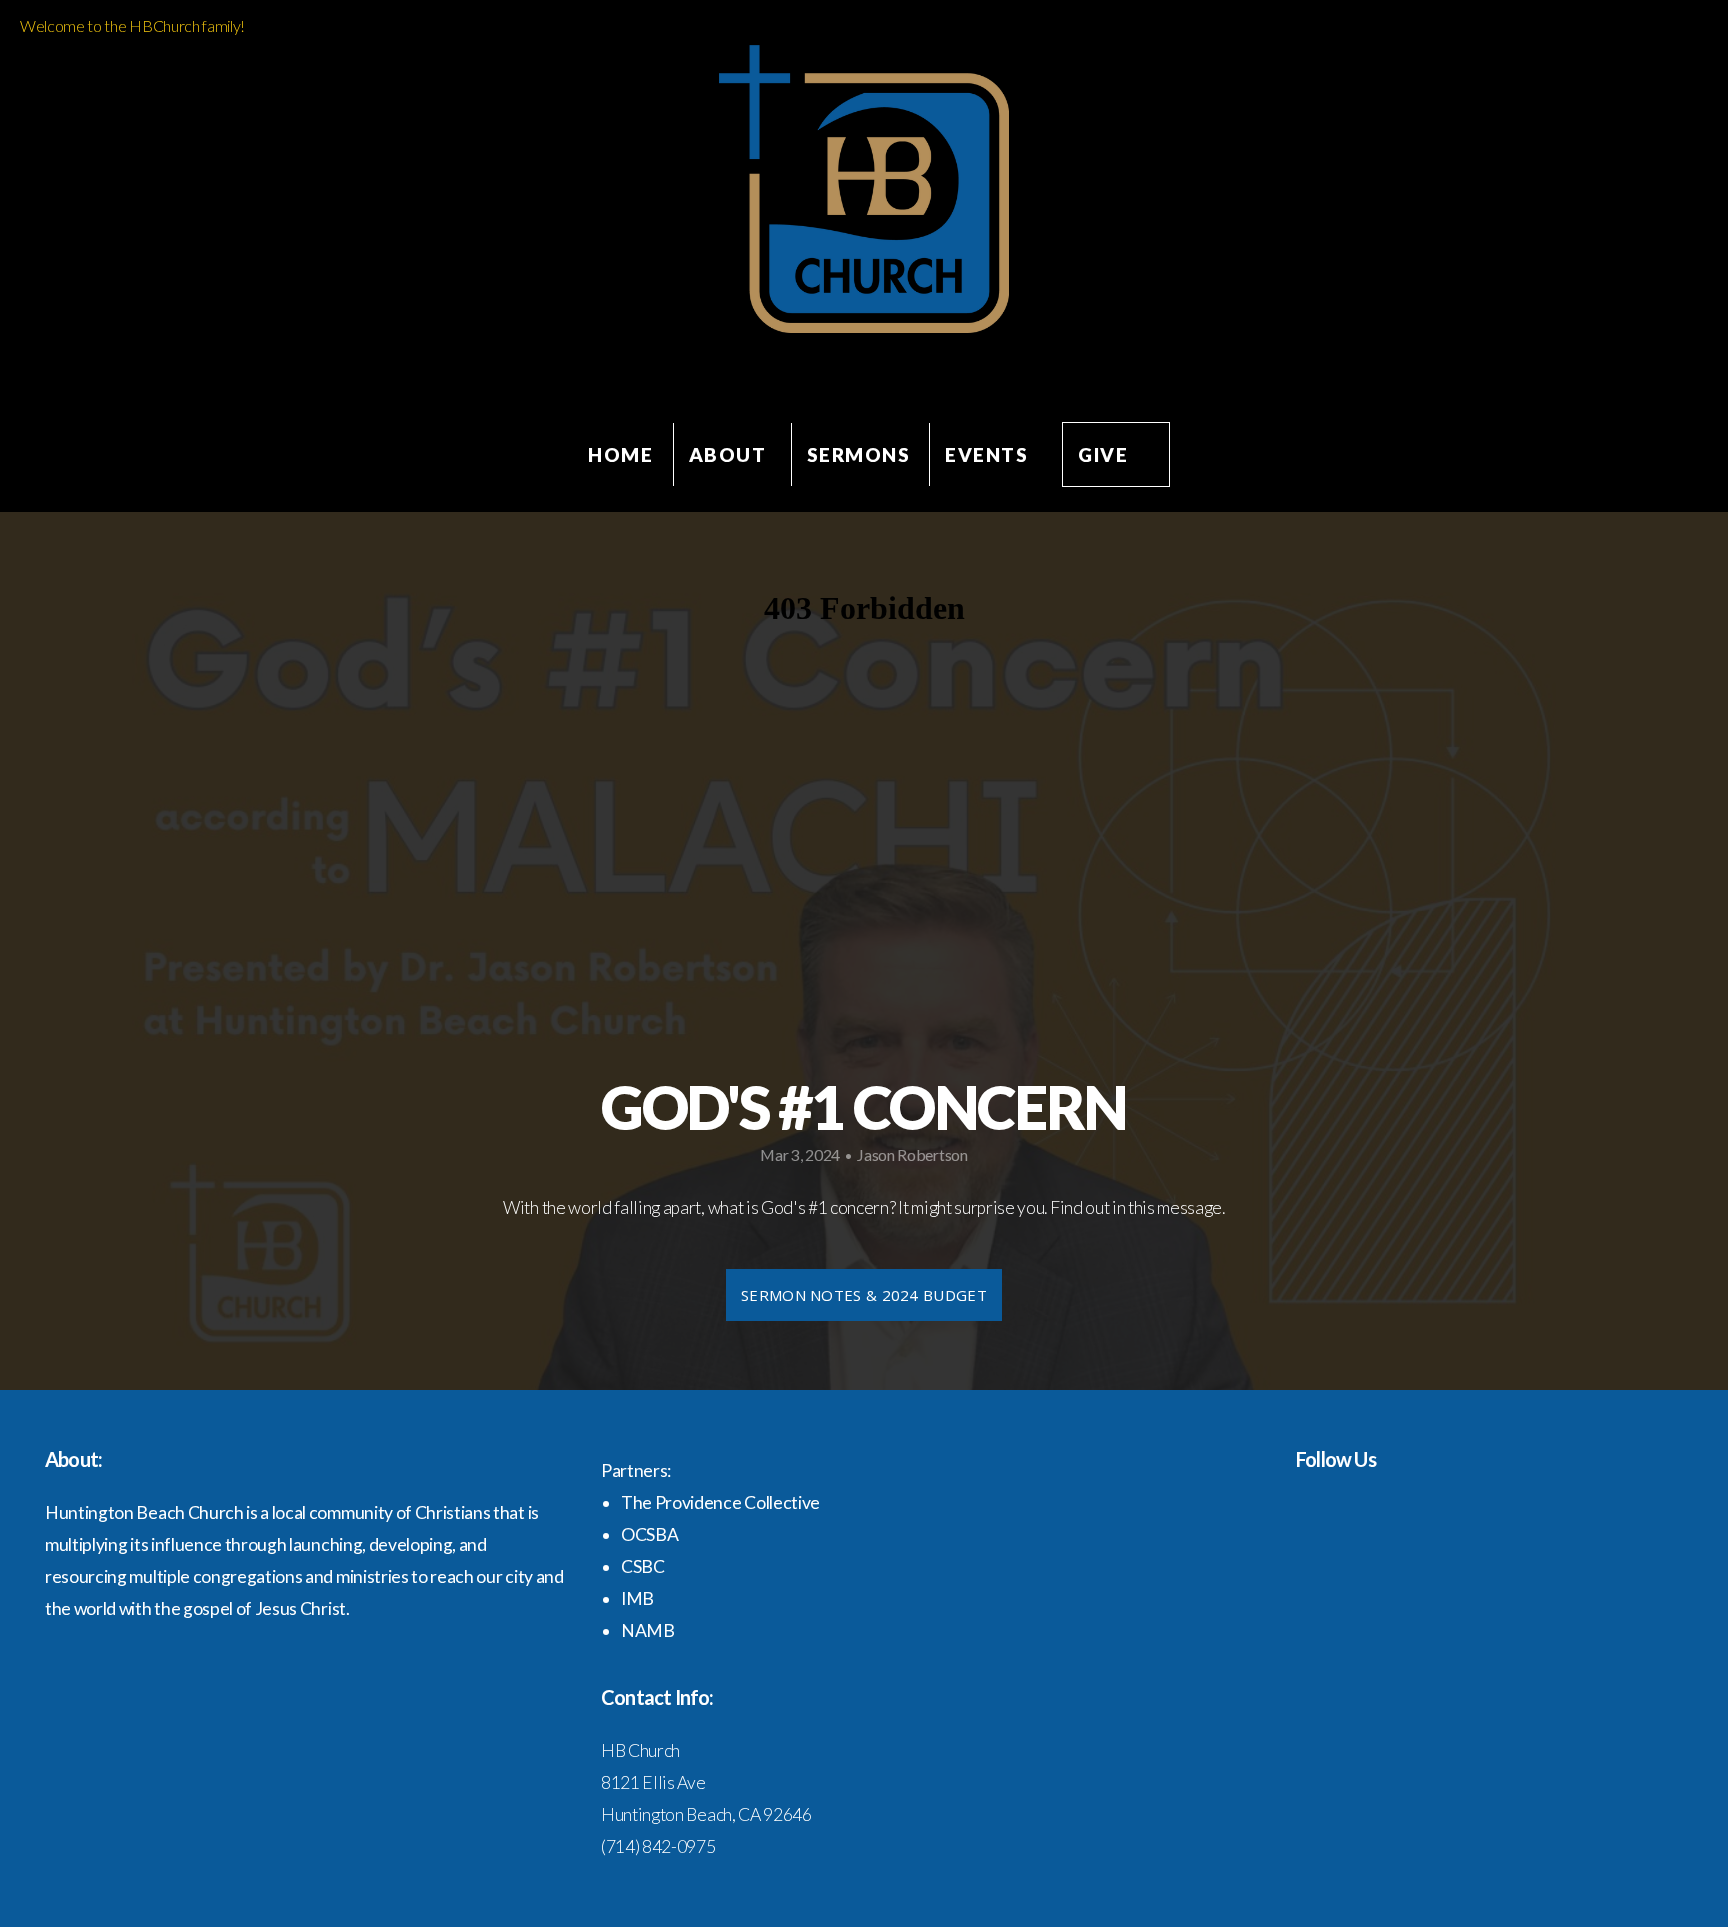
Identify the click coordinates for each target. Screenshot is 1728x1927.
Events (986, 454)
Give (1103, 454)
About (730, 454)
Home (620, 454)
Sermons (859, 454)
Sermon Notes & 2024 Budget (864, 1295)
